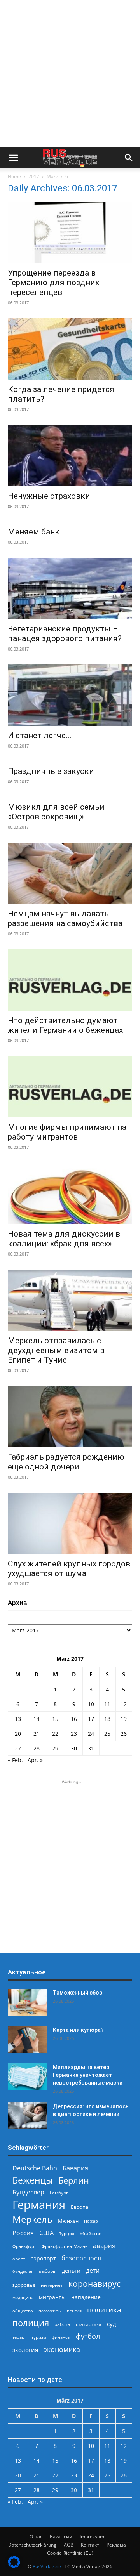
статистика (89, 2324)
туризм (39, 2337)
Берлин (74, 2180)
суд (112, 2324)
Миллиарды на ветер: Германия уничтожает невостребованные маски (88, 2075)
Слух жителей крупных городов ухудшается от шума (69, 1569)
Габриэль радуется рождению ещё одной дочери (66, 1462)
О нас (36, 2537)
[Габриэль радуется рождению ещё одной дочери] (70, 1417)
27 (18, 1748)
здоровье (24, 2285)
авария (104, 2246)
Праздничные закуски (51, 771)
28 (37, 1748)
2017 (34, 176)
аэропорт (43, 2258)
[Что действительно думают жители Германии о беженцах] (70, 980)
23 (74, 1734)
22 (55, 1734)
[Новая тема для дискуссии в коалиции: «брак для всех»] (70, 1193)
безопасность (82, 2258)
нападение (86, 2297)
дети (93, 2271)
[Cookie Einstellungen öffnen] (14, 2566)
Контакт (90, 2545)
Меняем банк (34, 532)
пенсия (74, 2311)
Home (14, 176)
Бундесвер (28, 2192)
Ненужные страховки (49, 496)
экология (25, 2350)
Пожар (91, 2221)
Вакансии (61, 2537)
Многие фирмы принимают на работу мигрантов (67, 1132)
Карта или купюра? (78, 2030)
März (52, 176)
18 (107, 1719)
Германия (39, 2205)
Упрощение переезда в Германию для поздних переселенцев (53, 283)
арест (19, 2259)
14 (37, 1719)
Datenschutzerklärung (32, 2545)
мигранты (52, 2297)
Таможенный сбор (78, 1993)
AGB (69, 2545)
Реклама (116, 2545)
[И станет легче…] (70, 695)
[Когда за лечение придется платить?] (70, 349)
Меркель (32, 2219)
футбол (88, 2336)
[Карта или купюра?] (27, 2039)
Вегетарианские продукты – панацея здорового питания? (65, 634)
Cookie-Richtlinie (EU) (70, 2553)
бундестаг (23, 2271)
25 (107, 1734)
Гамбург (59, 2193)
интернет (52, 2285)
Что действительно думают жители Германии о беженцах (65, 1025)
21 (37, 1734)
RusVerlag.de (47, 2566)
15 (55, 1719)
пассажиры (50, 2311)
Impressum (92, 2537)
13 (18, 1719)
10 (91, 1704)
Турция (67, 2233)
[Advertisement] (70, 74)
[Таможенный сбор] (27, 2002)
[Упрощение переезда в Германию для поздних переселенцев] (70, 232)
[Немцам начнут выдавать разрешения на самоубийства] (70, 873)
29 (55, 1748)
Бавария (75, 2168)
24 (91, 1734)
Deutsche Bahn (35, 2168)
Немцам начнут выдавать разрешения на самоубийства (65, 919)
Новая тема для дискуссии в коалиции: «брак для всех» (64, 1239)
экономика (62, 2349)
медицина (23, 2298)
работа (62, 2324)
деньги (71, 2271)
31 (91, 1748)
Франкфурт (24, 2246)
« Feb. (15, 1760)
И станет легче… (39, 736)
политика (104, 2310)
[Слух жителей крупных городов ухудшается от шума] (70, 1523)
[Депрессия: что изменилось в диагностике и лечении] (27, 2116)
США (46, 2233)
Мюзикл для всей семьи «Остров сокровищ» (56, 812)
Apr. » (35, 1760)
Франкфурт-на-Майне (65, 2246)
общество (23, 2311)
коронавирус (94, 2284)
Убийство (91, 2233)
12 (124, 1704)
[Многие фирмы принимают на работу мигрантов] (70, 1087)
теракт (19, 2337)
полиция (31, 2323)
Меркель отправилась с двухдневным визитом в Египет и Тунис (56, 1350)
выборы (47, 2271)
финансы (61, 2337)
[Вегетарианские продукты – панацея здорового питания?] (70, 588)
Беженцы (33, 2180)
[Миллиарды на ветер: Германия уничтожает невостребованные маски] (27, 2077)
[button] (13, 158)
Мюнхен (68, 2221)
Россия (23, 2233)
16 (74, 1719)
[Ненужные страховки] (70, 456)
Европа (80, 2207)
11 (107, 1704)
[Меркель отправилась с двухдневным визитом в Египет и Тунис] (70, 1300)
